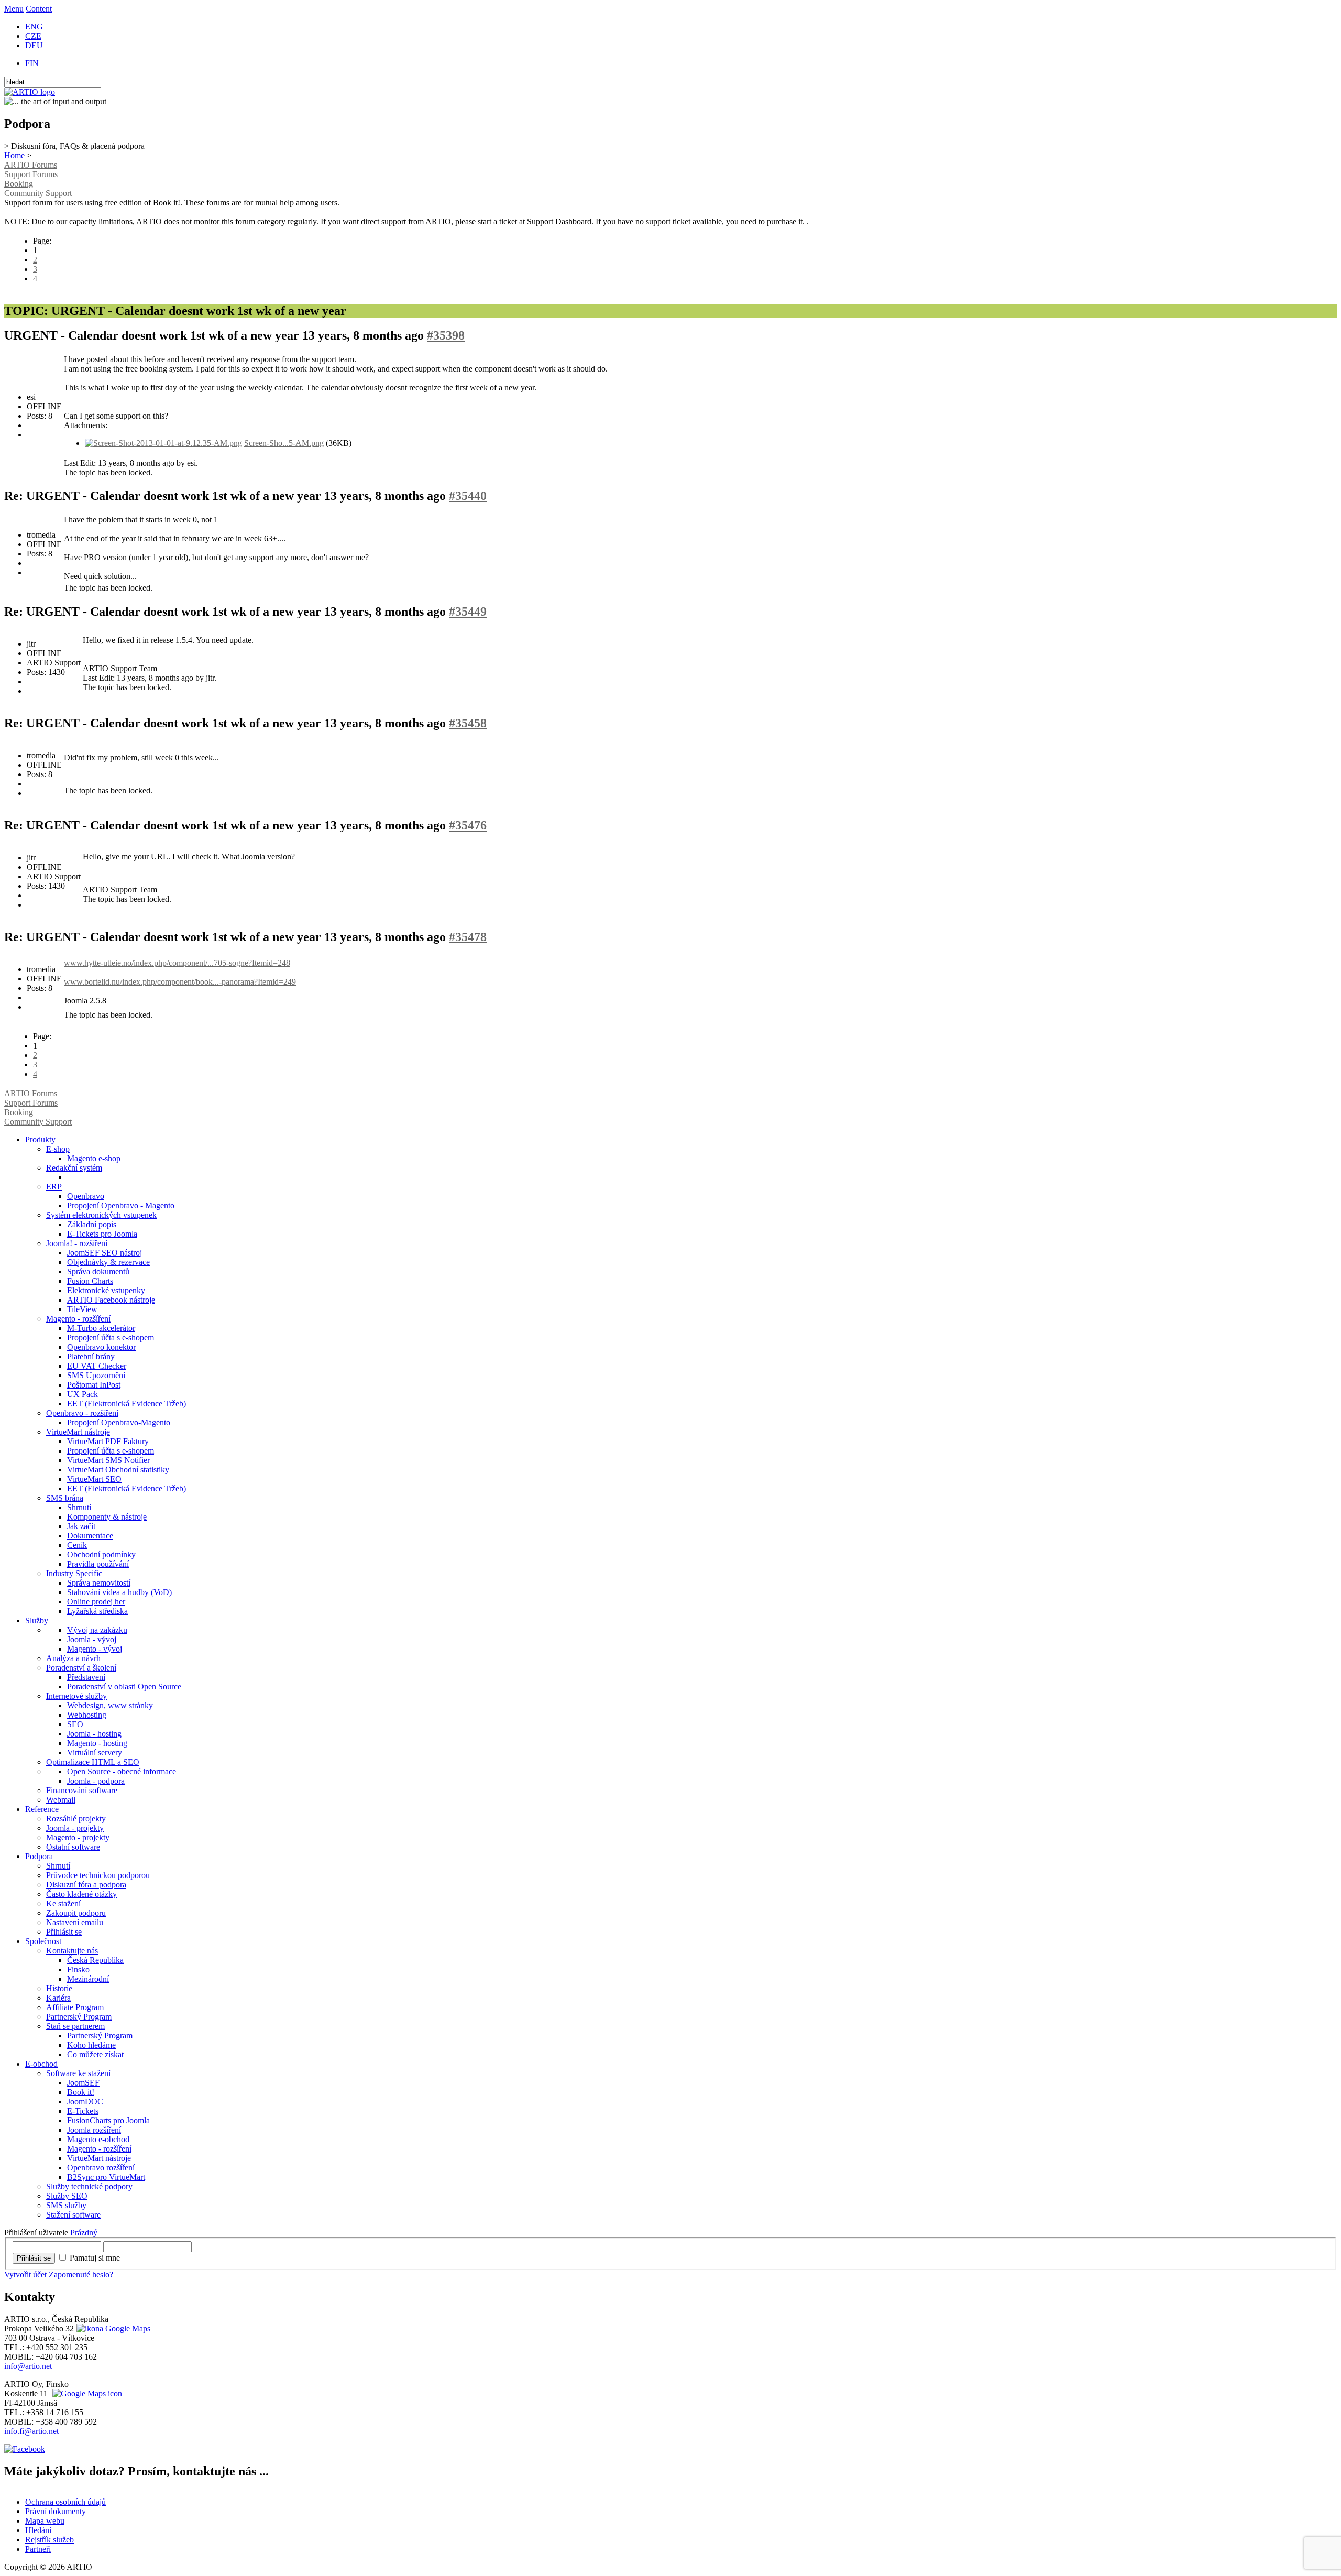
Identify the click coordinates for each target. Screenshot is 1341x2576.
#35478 (468, 937)
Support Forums (31, 174)
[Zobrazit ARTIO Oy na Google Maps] (86, 2393)
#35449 (468, 612)
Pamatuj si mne (95, 2258)
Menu (14, 9)
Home (14, 155)
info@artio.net (28, 2366)
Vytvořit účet (25, 2274)
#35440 (468, 496)
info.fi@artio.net (31, 2431)
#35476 (468, 825)
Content (39, 9)
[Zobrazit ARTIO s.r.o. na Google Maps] (112, 2328)
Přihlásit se (34, 2258)
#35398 (446, 335)
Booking (19, 184)
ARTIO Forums (31, 165)
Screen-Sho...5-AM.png (284, 443)
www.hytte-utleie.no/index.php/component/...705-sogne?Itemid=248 (177, 963)
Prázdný (84, 2233)
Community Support (38, 193)
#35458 (468, 723)
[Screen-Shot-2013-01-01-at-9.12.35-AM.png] (163, 443)
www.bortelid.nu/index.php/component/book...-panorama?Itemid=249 (180, 982)
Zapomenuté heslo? (81, 2274)
